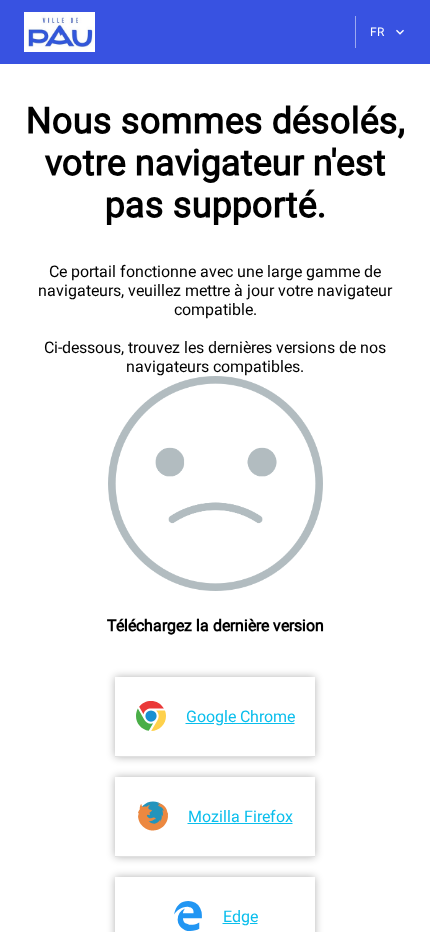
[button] (47, 32)
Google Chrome (240, 716)
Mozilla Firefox (240, 816)
